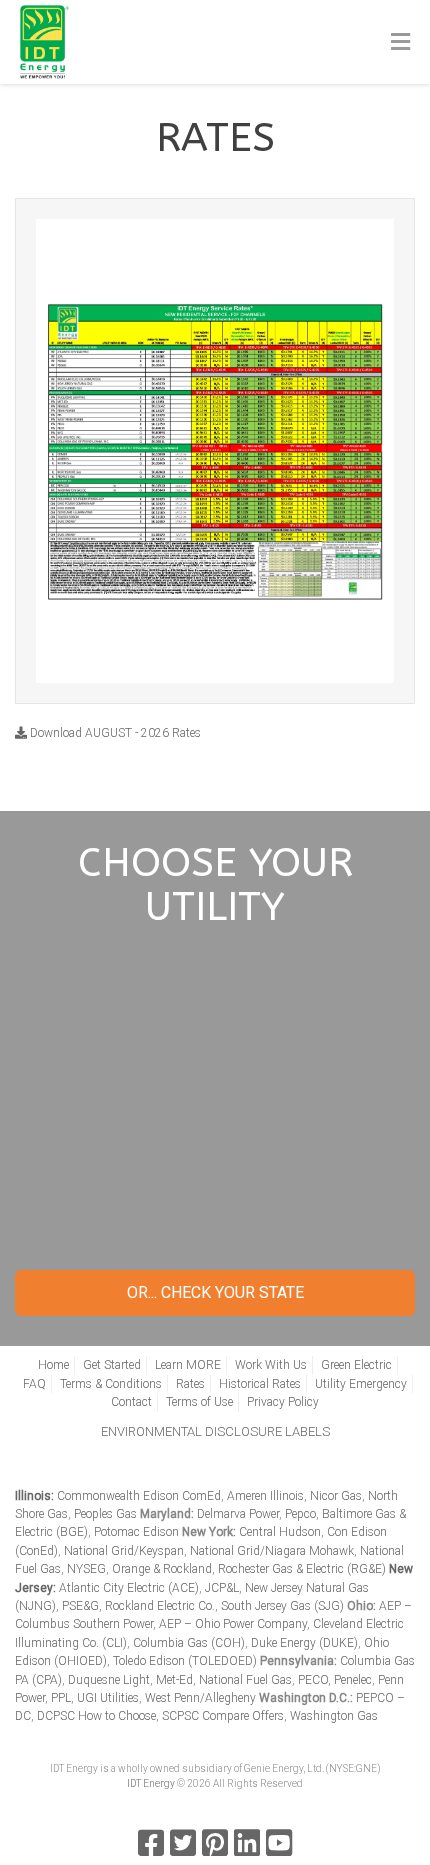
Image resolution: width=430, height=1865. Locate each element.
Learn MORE (188, 1365)
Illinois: (34, 1496)
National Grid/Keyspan (124, 1551)
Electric (217, 998)
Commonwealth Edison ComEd (139, 1496)
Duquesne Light (109, 1680)
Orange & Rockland (162, 1569)
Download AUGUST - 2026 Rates (114, 733)
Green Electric (356, 1365)
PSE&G (80, 1606)
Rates (190, 1384)
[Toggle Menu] (400, 43)
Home (53, 1365)
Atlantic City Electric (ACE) (129, 1588)
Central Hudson (280, 1532)
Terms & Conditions (111, 1384)
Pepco (300, 1514)
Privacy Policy (283, 1402)
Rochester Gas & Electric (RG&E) (302, 1569)
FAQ (34, 1384)
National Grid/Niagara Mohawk (272, 1551)
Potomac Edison (136, 1532)
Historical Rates (260, 1384)
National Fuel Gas (245, 1680)
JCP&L (222, 1588)
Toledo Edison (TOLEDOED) (185, 1661)
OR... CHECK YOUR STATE (215, 1292)
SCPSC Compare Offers (223, 1716)
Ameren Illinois (265, 1496)
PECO (313, 1680)
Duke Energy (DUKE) (304, 1643)
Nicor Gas (336, 1496)
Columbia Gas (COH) (189, 1643)
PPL (61, 1698)
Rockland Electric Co (158, 1606)
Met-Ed (174, 1680)
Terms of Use (199, 1402)
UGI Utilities (108, 1698)
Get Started (215, 1201)
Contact (131, 1402)
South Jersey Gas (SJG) (282, 1606)
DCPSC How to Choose (96, 1716)
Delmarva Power (238, 1514)
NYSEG (86, 1569)
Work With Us (271, 1365)
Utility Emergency (361, 1384)
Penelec (353, 1680)
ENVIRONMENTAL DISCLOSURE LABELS (215, 1431)
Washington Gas (334, 1716)
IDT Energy (151, 1783)
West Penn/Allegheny (200, 1698)
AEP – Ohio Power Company (233, 1624)
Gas (217, 1063)
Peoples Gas (105, 1514)
